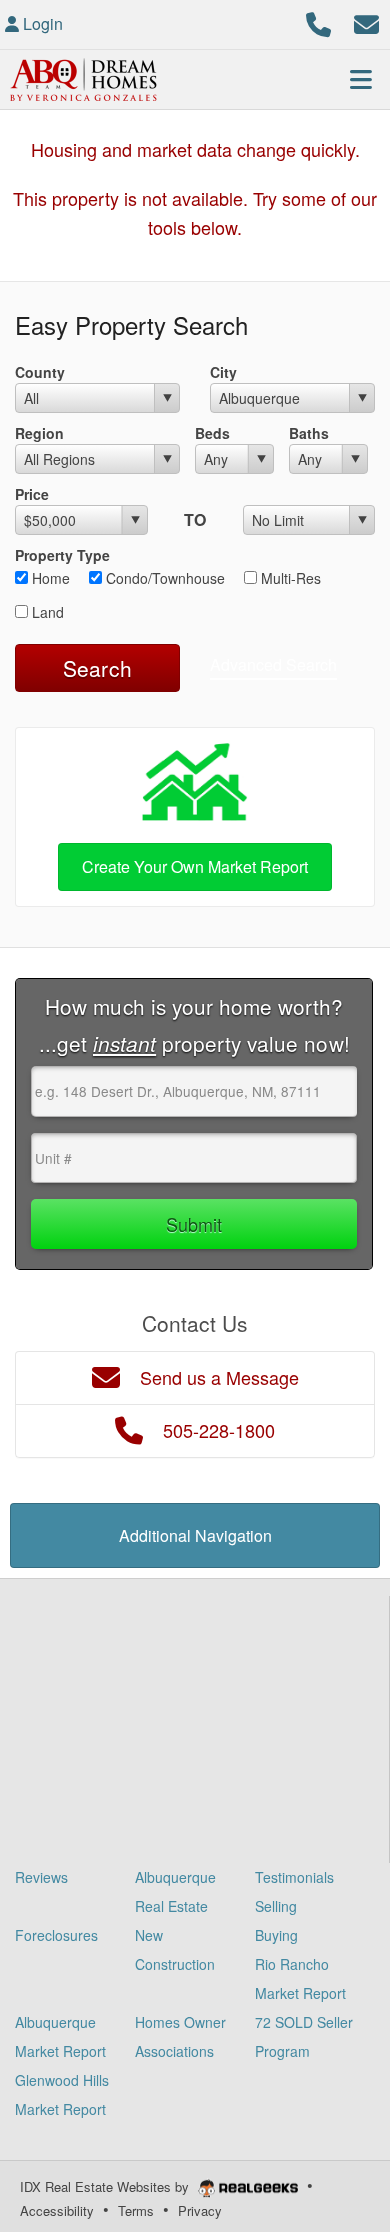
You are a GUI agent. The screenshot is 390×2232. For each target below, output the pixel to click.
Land (46, 612)
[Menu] (361, 79)
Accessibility (57, 2210)
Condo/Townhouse (163, 578)
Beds (212, 433)
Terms (136, 2210)
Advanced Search (273, 664)
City (223, 372)
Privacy (200, 2210)
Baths (309, 433)
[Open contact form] (366, 21)
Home (49, 578)
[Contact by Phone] (318, 21)
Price (32, 494)
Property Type (62, 555)
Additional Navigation (195, 1535)
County (40, 372)
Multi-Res (289, 578)
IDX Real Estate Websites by (106, 2186)
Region (39, 433)
